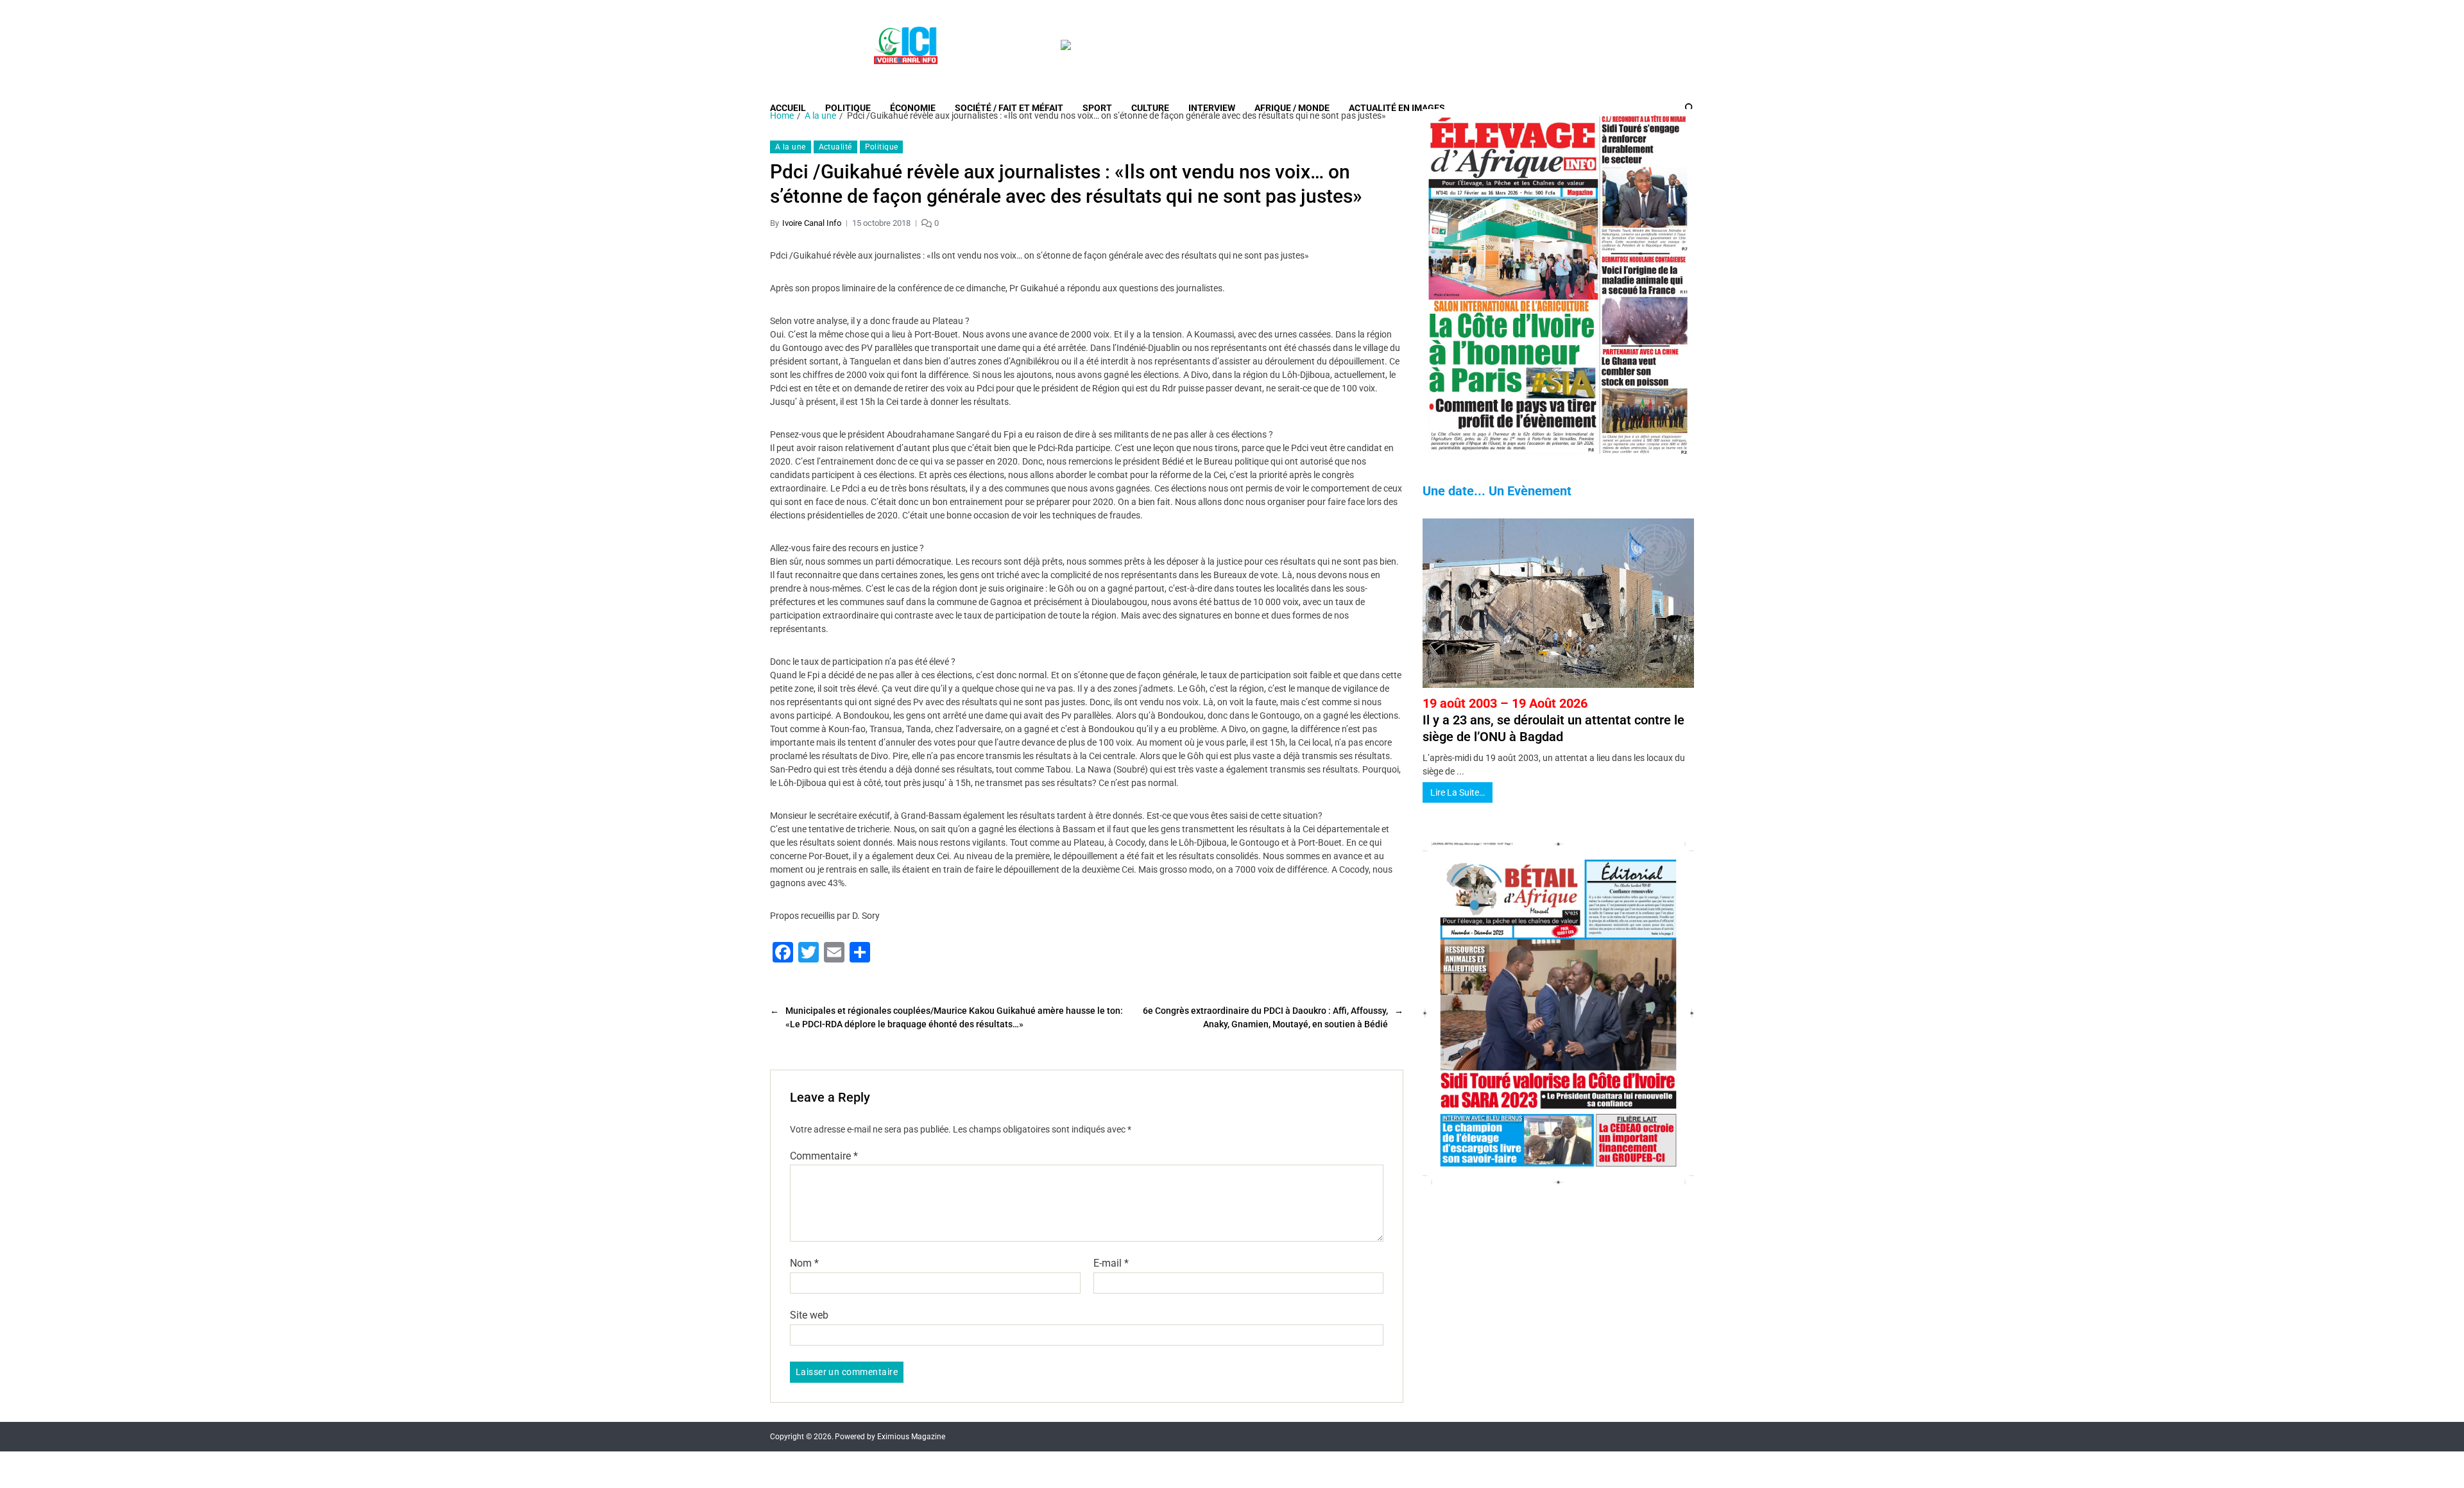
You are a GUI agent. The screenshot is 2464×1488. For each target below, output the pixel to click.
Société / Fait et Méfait (1009, 108)
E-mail (1111, 1263)
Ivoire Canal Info (812, 223)
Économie (913, 108)
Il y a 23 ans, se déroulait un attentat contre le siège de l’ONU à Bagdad (1553, 720)
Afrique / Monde (1292, 108)
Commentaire (824, 1156)
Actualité (835, 147)
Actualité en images (1397, 108)
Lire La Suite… (1458, 792)
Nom (804, 1263)
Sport (1097, 108)
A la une (791, 147)
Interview (1212, 108)
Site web (809, 1315)
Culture (1150, 108)
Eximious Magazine (911, 1437)
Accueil (788, 108)
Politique (848, 108)
